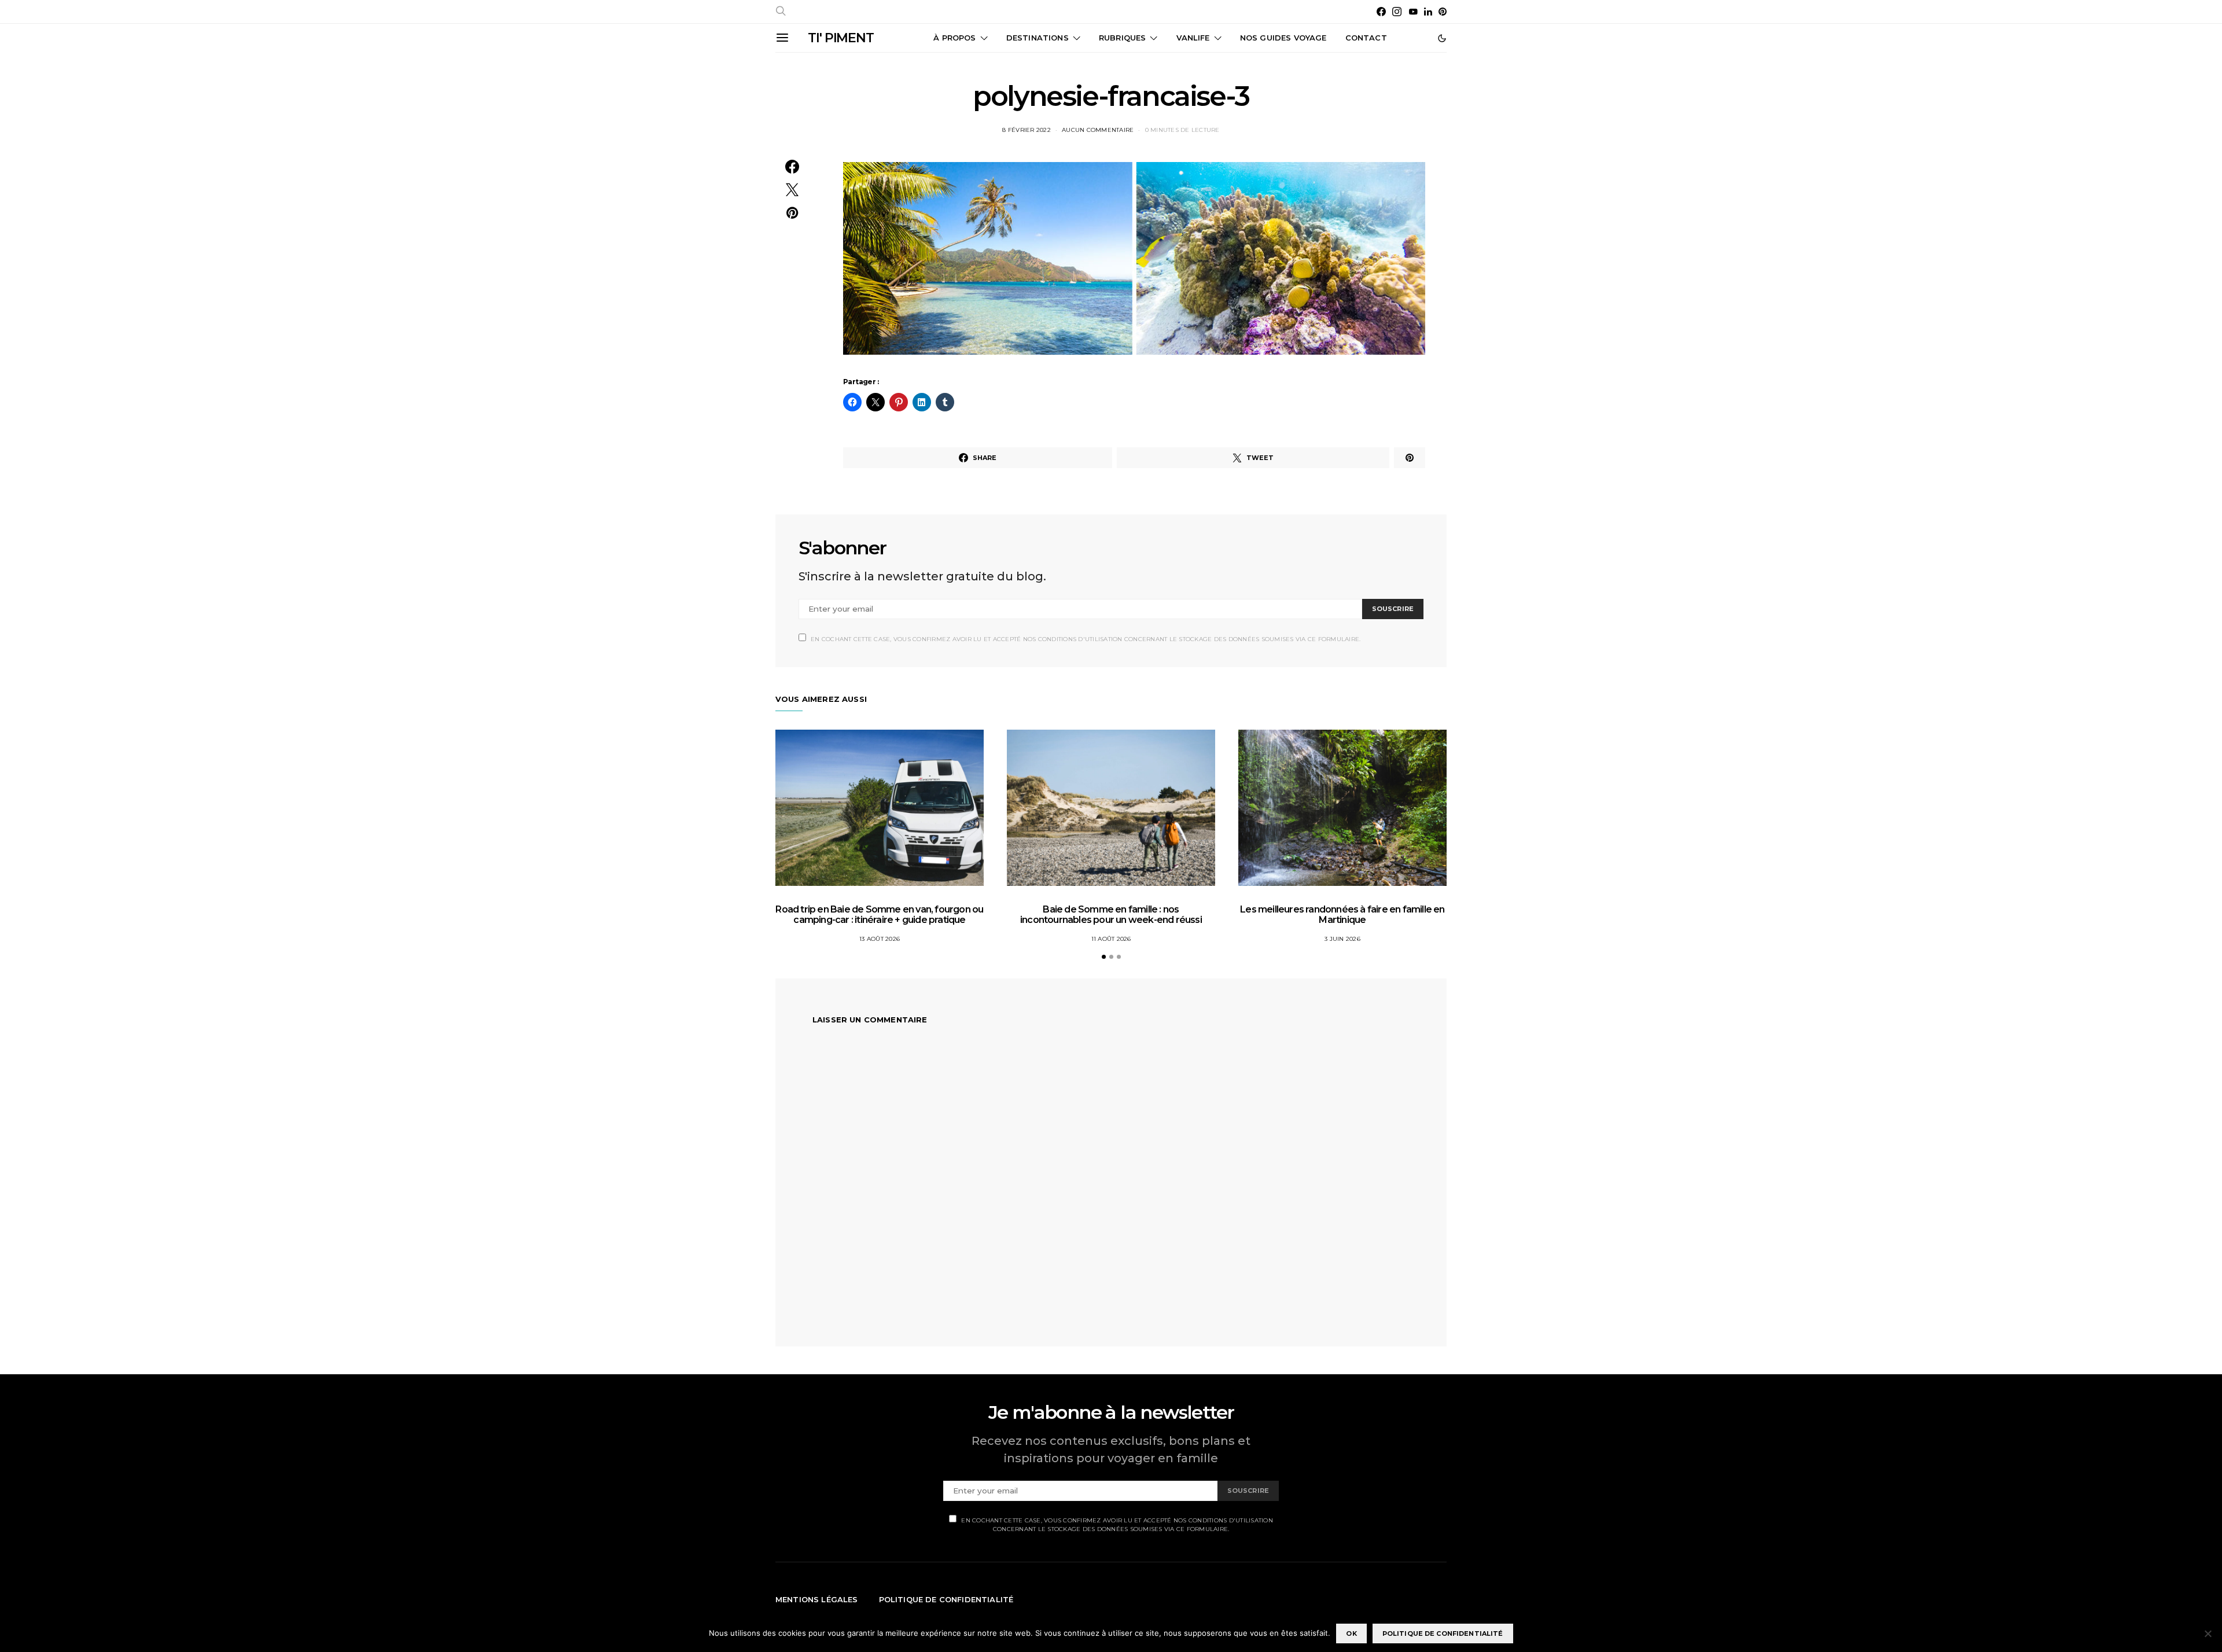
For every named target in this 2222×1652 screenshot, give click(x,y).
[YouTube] (1413, 12)
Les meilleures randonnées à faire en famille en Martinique (1342, 915)
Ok (1351, 1633)
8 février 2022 (1027, 130)
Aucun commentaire (1098, 130)
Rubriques (1122, 38)
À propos (954, 38)
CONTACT (1366, 38)
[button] (1442, 38)
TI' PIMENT (841, 38)
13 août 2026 (880, 939)
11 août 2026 (1111, 939)
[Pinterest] (1443, 12)
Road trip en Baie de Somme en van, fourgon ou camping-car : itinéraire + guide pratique (879, 915)
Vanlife (1193, 38)
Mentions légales (817, 1599)
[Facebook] (1381, 12)
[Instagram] (1397, 12)
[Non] (2208, 1633)
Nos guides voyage (1283, 38)
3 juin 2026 (1342, 939)
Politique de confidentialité (946, 1599)
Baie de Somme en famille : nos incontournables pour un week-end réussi (1111, 915)
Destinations (1038, 38)
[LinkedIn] (1428, 12)
